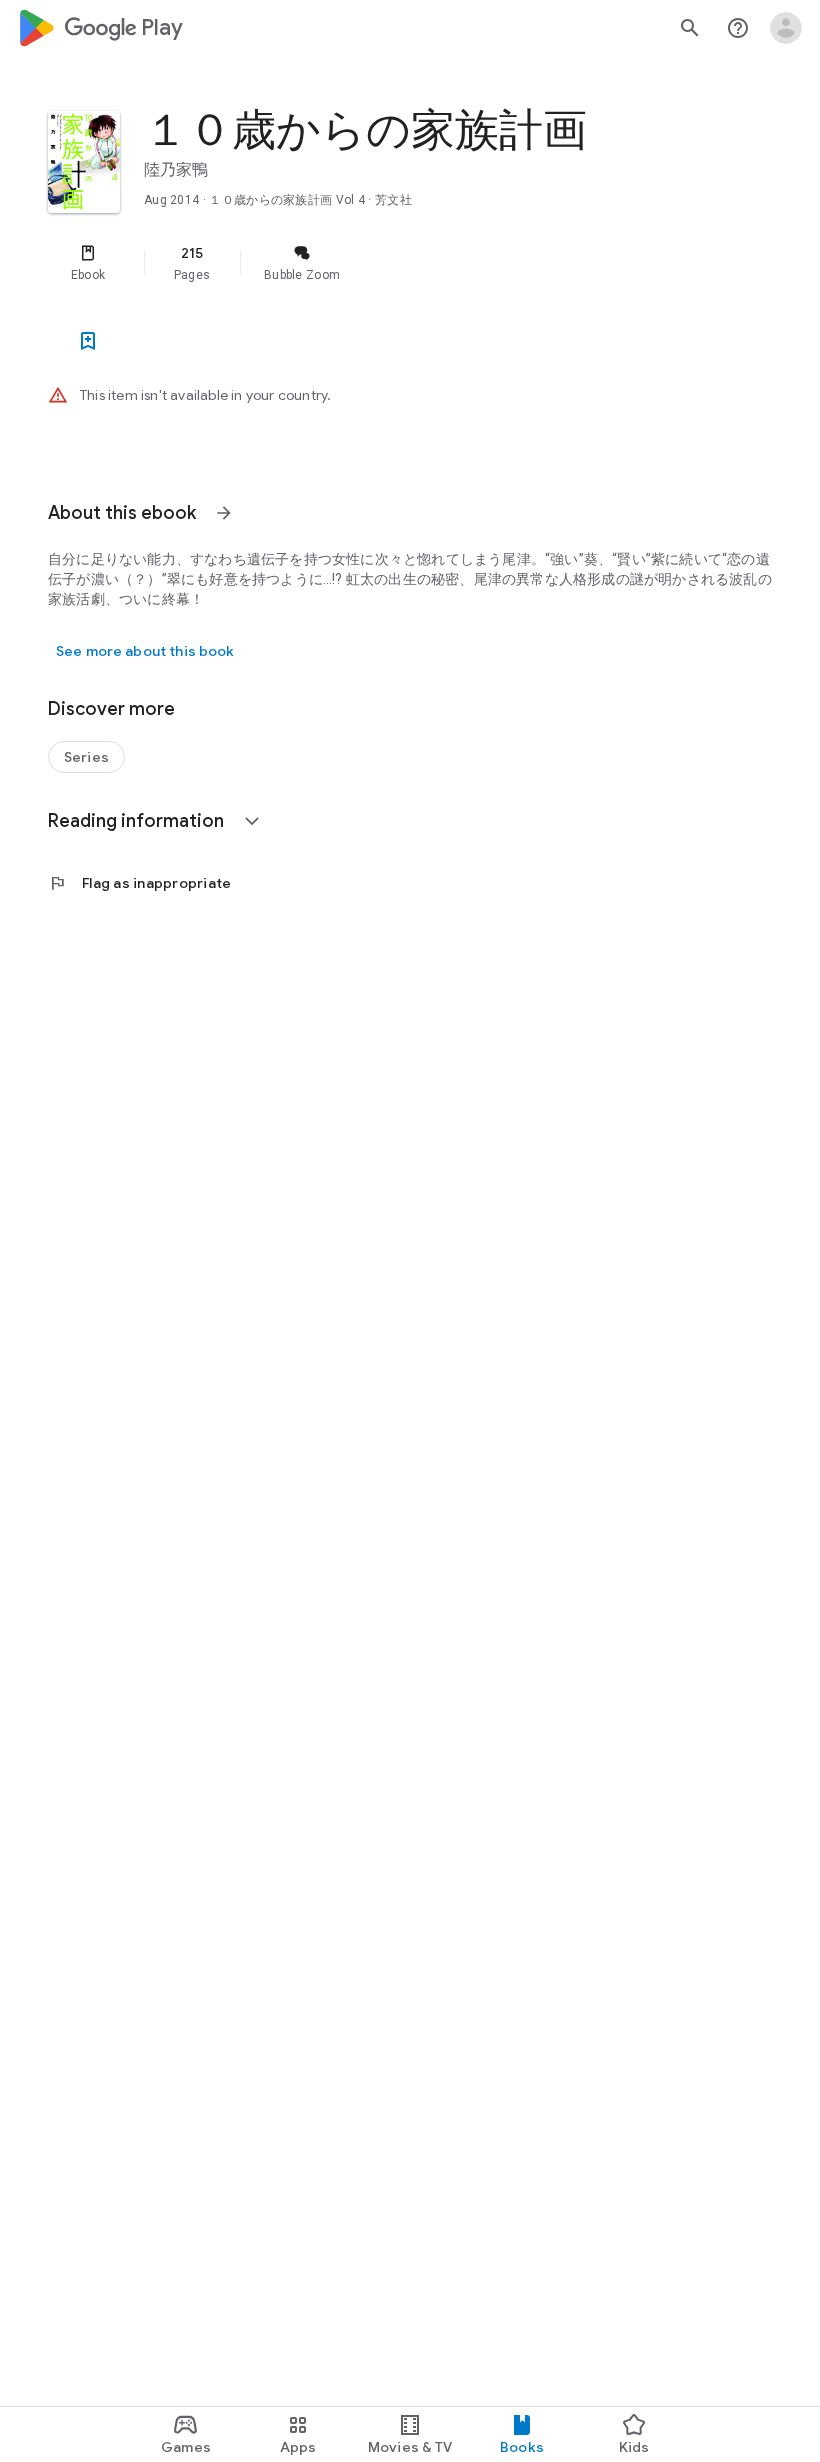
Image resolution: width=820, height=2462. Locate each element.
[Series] (86, 757)
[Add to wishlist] (88, 341)
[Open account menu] (786, 28)
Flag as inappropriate (139, 883)
